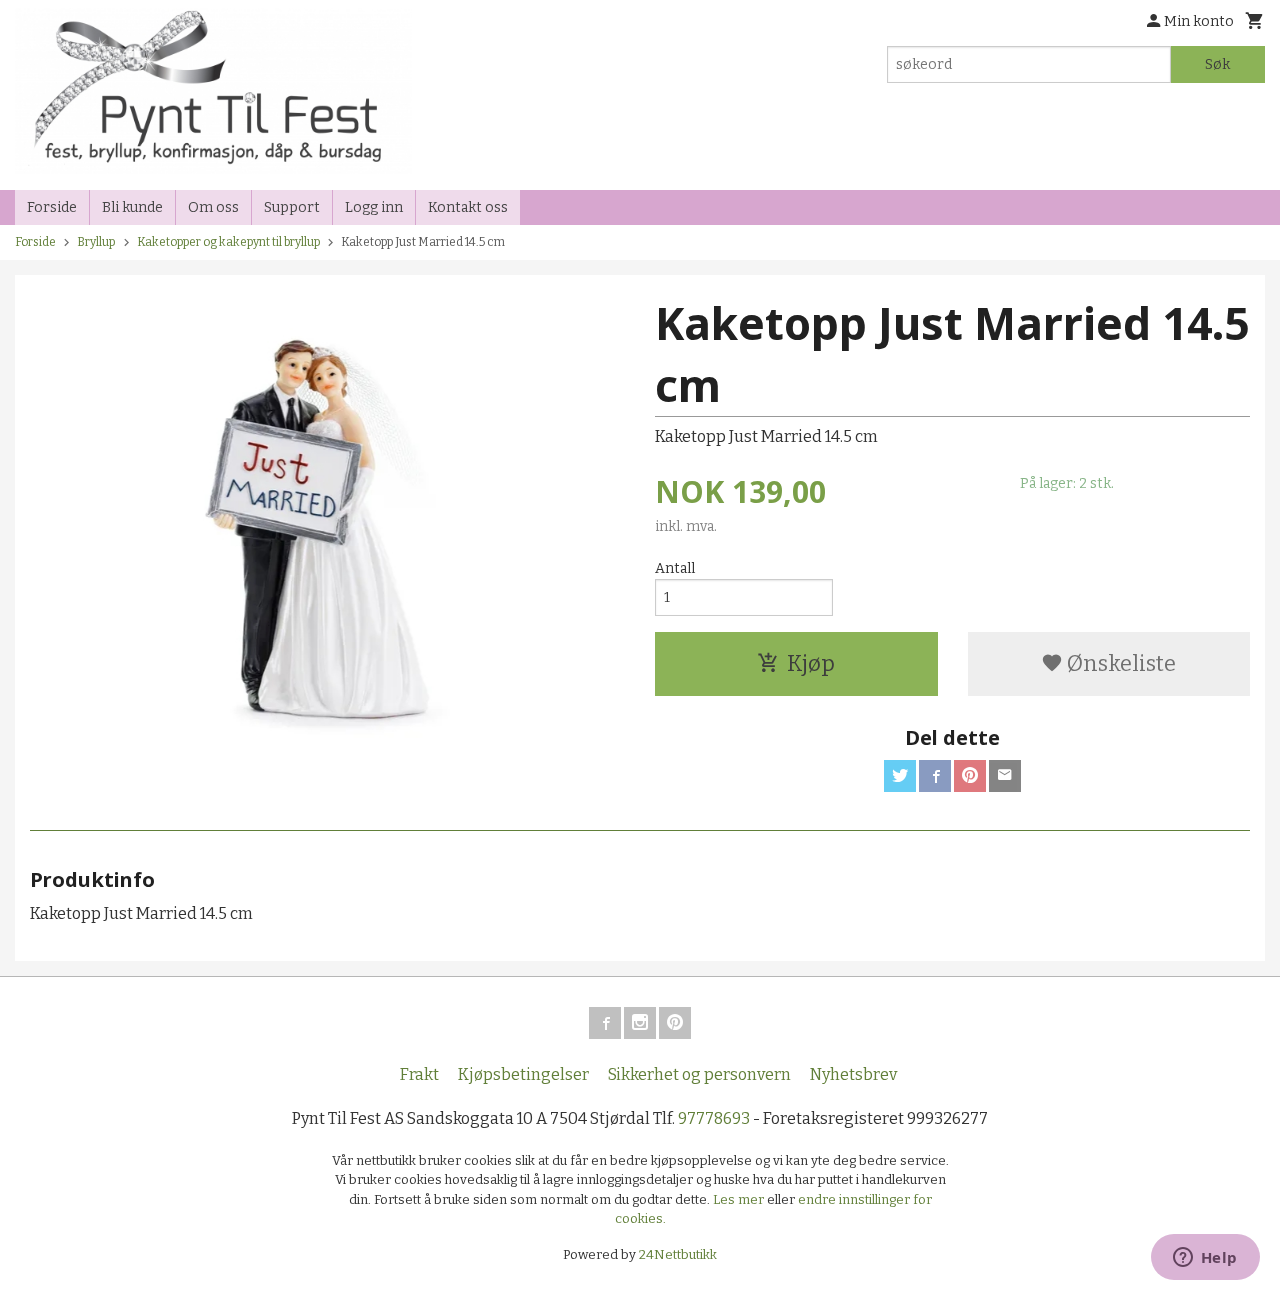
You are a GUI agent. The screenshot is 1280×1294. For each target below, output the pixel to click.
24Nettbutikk (678, 1254)
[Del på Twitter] (900, 776)
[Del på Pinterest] (970, 776)
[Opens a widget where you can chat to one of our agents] (1205, 1259)
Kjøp (811, 663)
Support (292, 207)
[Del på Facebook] (935, 776)
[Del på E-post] (1005, 776)
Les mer (740, 1199)
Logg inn (374, 207)
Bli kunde (132, 207)
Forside (52, 207)
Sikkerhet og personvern (699, 1074)
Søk (1217, 64)
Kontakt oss (468, 207)
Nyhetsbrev (853, 1074)
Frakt (419, 1074)
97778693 (714, 1118)
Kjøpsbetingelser (523, 1074)
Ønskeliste (1119, 663)
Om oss (213, 207)
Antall (675, 568)
